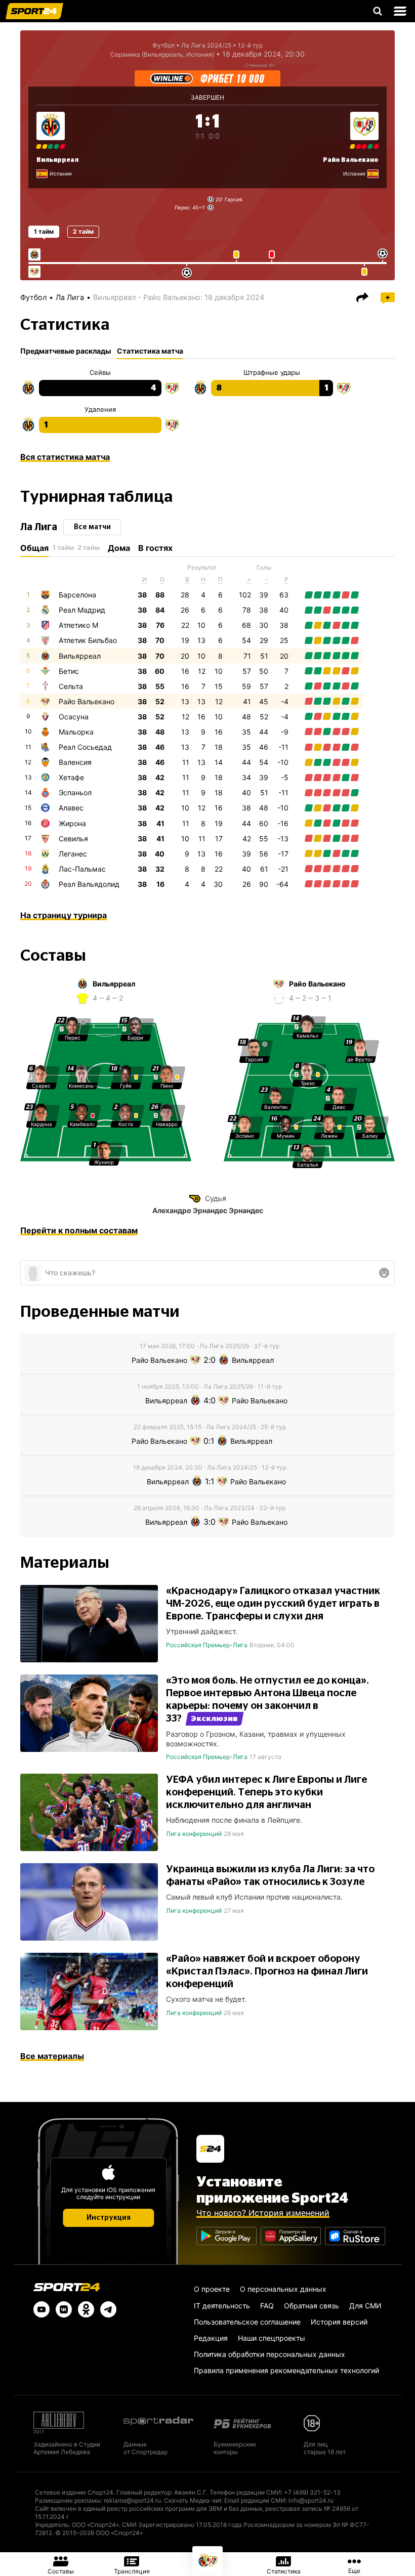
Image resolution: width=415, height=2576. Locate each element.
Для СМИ (365, 2306)
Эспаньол (75, 792)
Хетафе (71, 777)
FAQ (267, 2306)
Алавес (71, 808)
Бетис (69, 671)
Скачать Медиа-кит (193, 2500)
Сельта (71, 686)
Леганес (73, 854)
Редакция (211, 2338)
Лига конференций (194, 1834)
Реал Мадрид (82, 610)
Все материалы (52, 2056)
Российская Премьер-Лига (207, 1645)
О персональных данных (283, 2289)
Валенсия (75, 762)
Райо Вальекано (351, 160)
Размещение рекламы (68, 2500)
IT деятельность (222, 2306)
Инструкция (109, 2218)
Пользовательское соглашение (247, 2322)
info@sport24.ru (311, 2500)
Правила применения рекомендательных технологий (286, 2370)
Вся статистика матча (65, 457)
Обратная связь (312, 2306)
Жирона (72, 823)
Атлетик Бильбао (88, 640)
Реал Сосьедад (85, 747)
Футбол (163, 45)
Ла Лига (70, 297)
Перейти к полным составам (79, 1230)
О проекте (212, 2289)
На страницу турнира (64, 915)
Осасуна (74, 717)
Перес (182, 207)
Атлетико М (78, 625)
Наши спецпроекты (272, 2338)
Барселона (77, 595)
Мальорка (76, 732)
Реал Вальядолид (89, 884)
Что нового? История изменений (263, 2213)
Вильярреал (57, 160)
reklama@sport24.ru (132, 2500)
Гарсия (234, 199)
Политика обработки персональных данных (269, 2354)
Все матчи (92, 527)
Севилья (73, 839)
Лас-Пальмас (82, 869)
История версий (339, 2322)
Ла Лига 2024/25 (206, 45)
